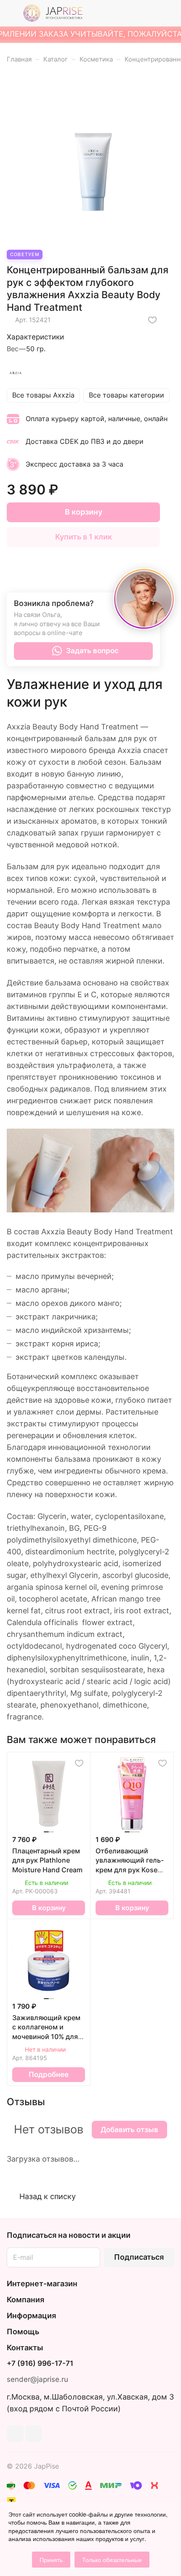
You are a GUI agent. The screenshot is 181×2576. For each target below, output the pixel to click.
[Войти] (151, 13)
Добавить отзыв (129, 2130)
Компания (25, 2300)
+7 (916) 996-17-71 (40, 2364)
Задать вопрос (92, 651)
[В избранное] (152, 320)
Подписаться (139, 2257)
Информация (31, 2316)
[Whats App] (34, 2434)
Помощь (23, 2332)
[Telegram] (15, 2434)
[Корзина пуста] (168, 13)
